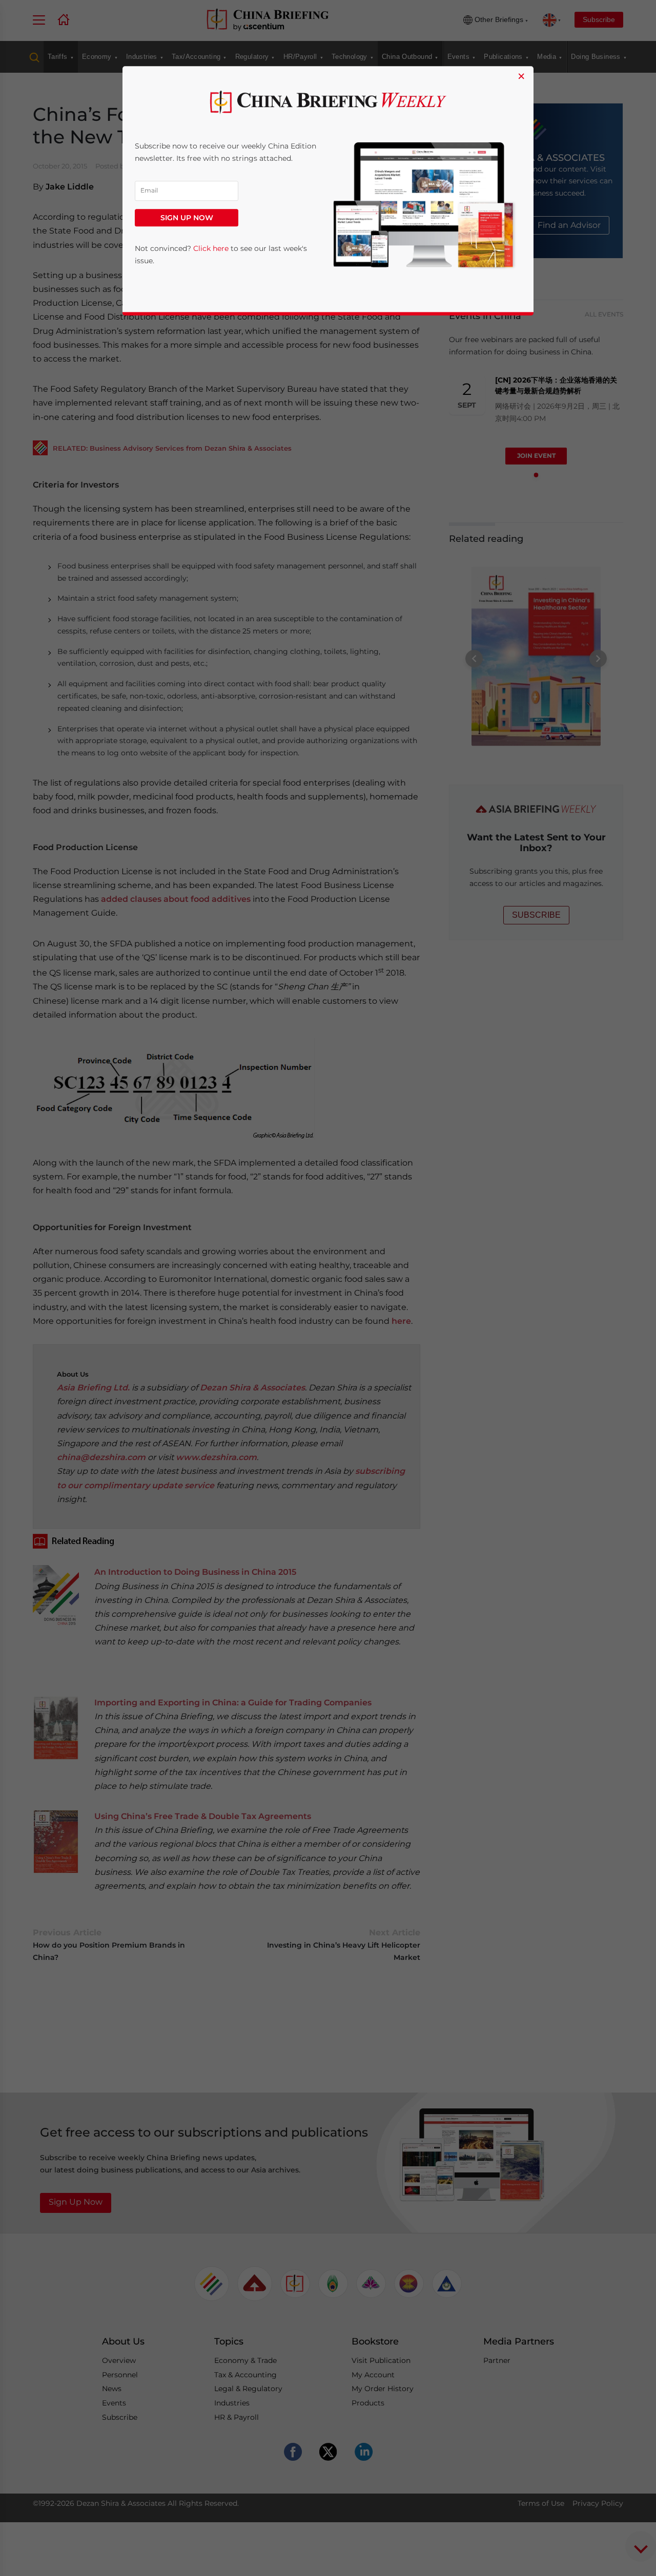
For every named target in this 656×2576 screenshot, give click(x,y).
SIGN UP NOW (187, 218)
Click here (211, 248)
